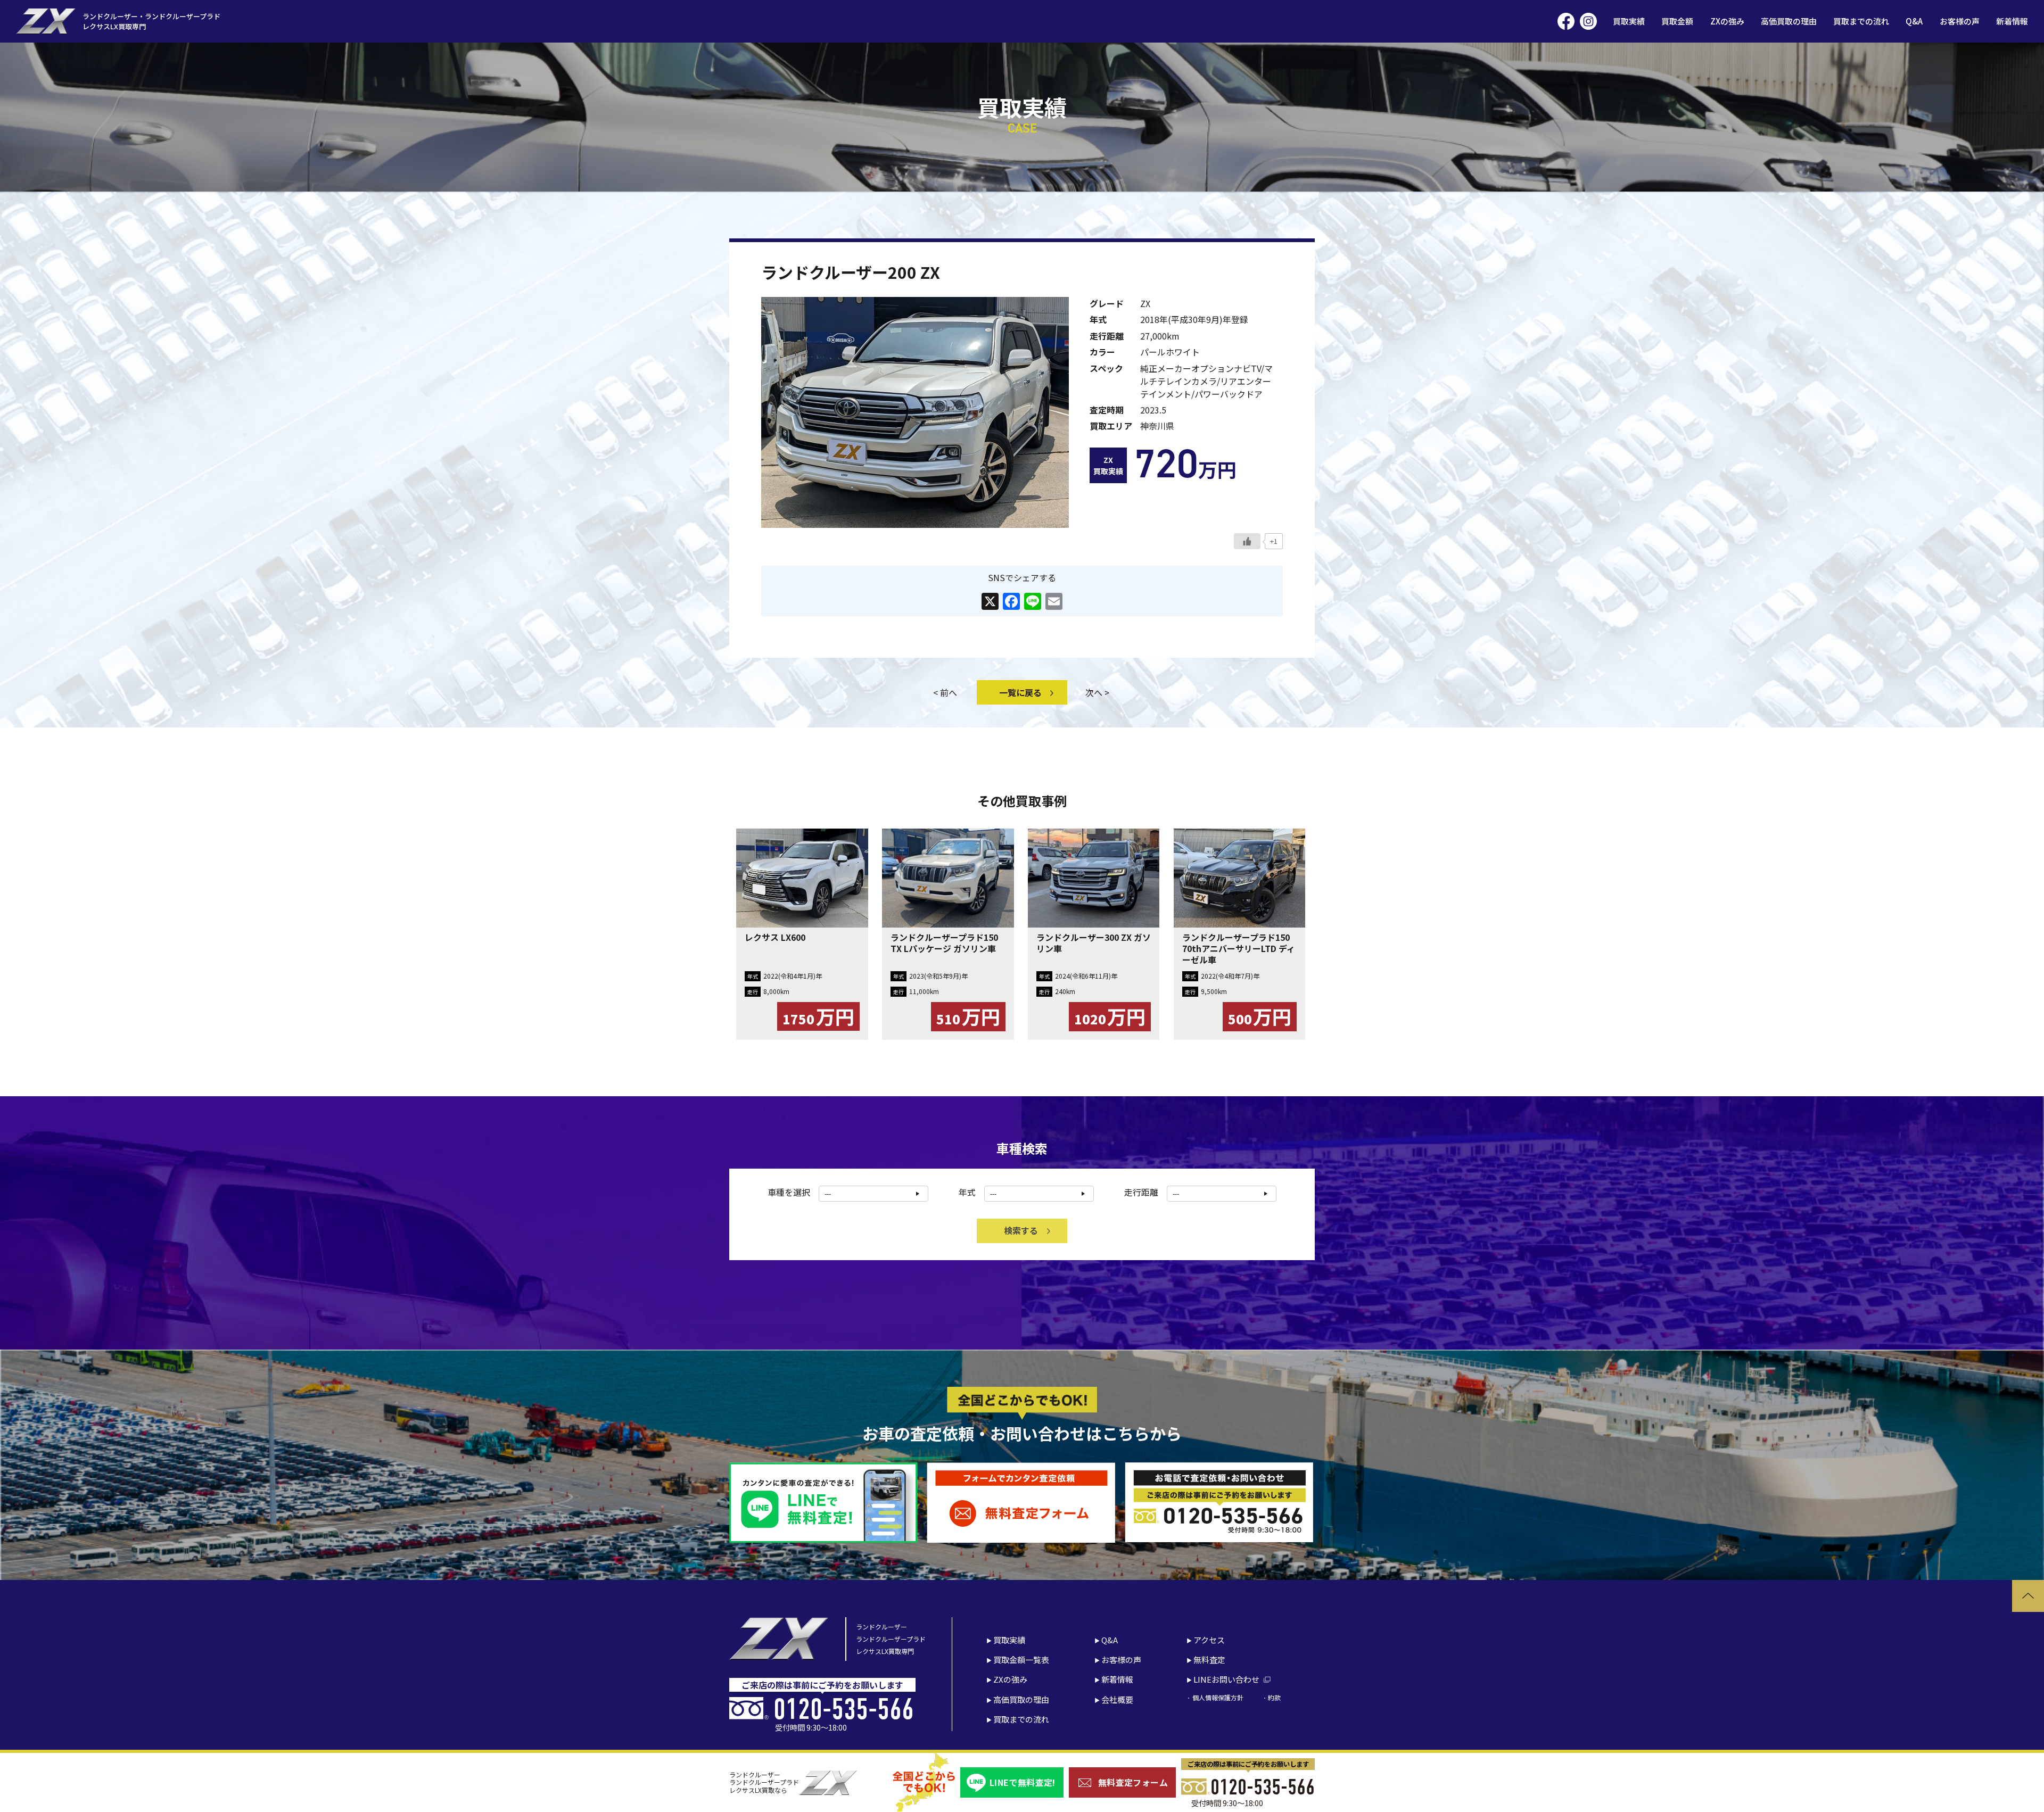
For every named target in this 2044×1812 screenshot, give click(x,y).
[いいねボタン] (1247, 541)
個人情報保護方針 (1218, 1697)
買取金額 (1677, 21)
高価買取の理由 (1789, 21)
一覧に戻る (1020, 692)
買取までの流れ (1861, 21)
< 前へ (945, 692)
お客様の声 (1960, 21)
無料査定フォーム (1133, 1782)
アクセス (1209, 1640)
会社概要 (1117, 1699)
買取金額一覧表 (1021, 1660)
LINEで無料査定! (1023, 1782)
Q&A (1914, 21)
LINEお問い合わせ (1226, 1679)
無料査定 (1209, 1660)
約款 (1274, 1697)
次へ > (1097, 692)
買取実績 (1629, 21)
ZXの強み (1727, 21)
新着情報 (2012, 21)
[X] (990, 602)
